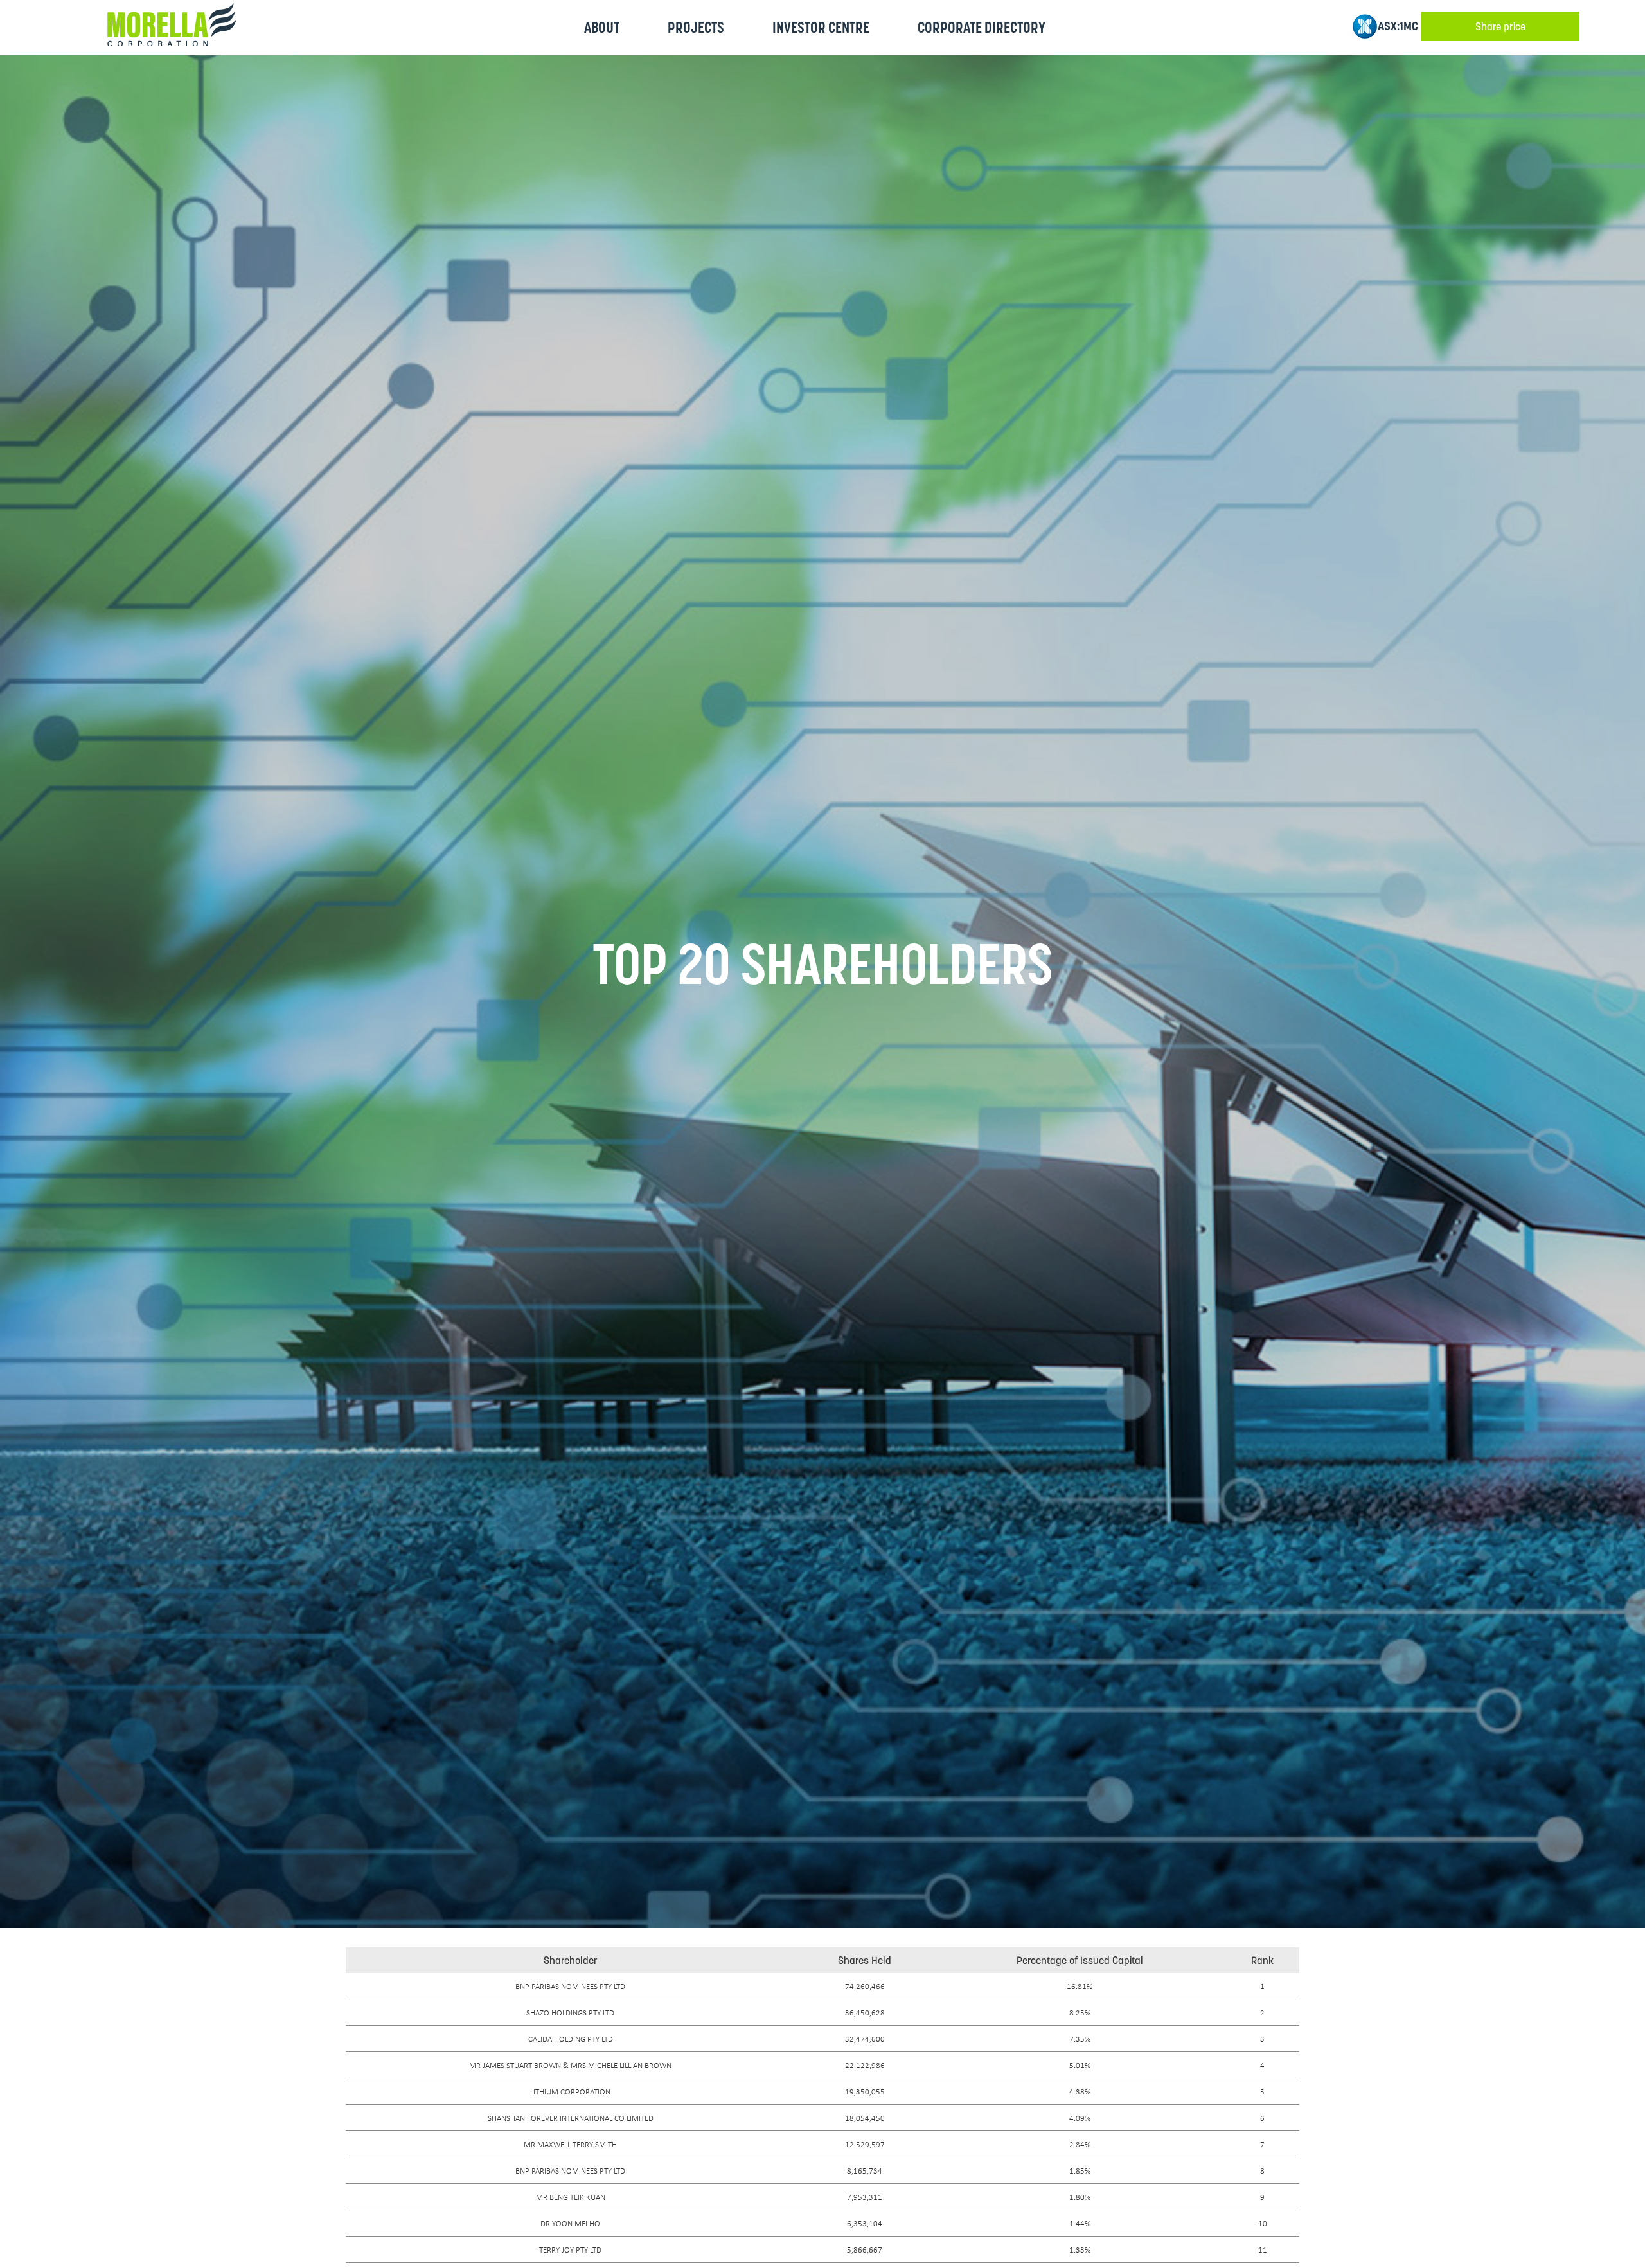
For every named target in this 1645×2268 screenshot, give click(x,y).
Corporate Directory (982, 27)
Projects (696, 27)
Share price (1500, 26)
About (602, 27)
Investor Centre (821, 27)
